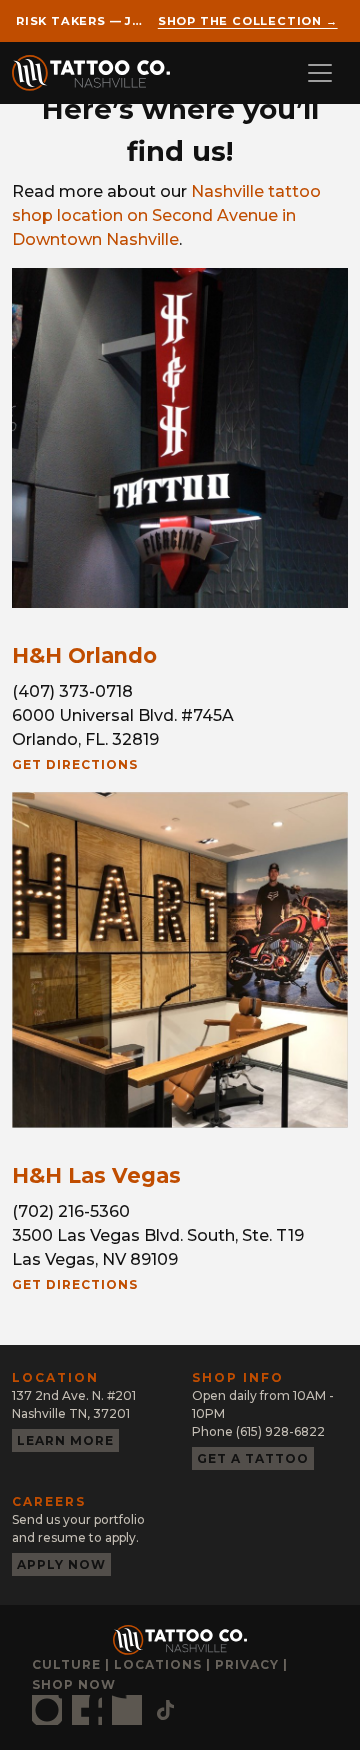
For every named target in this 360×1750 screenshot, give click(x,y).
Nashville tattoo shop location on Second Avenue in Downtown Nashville (166, 215)
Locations (158, 1664)
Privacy (247, 1664)
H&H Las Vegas (96, 1175)
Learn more (65, 1440)
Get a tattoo (253, 1458)
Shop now (74, 1684)
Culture (66, 1664)
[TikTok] (165, 1710)
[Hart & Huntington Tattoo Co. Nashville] (99, 73)
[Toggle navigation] (320, 73)
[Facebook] (87, 1710)
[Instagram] (47, 1710)
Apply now (61, 1564)
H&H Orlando (84, 655)
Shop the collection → (248, 21)
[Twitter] (127, 1710)
